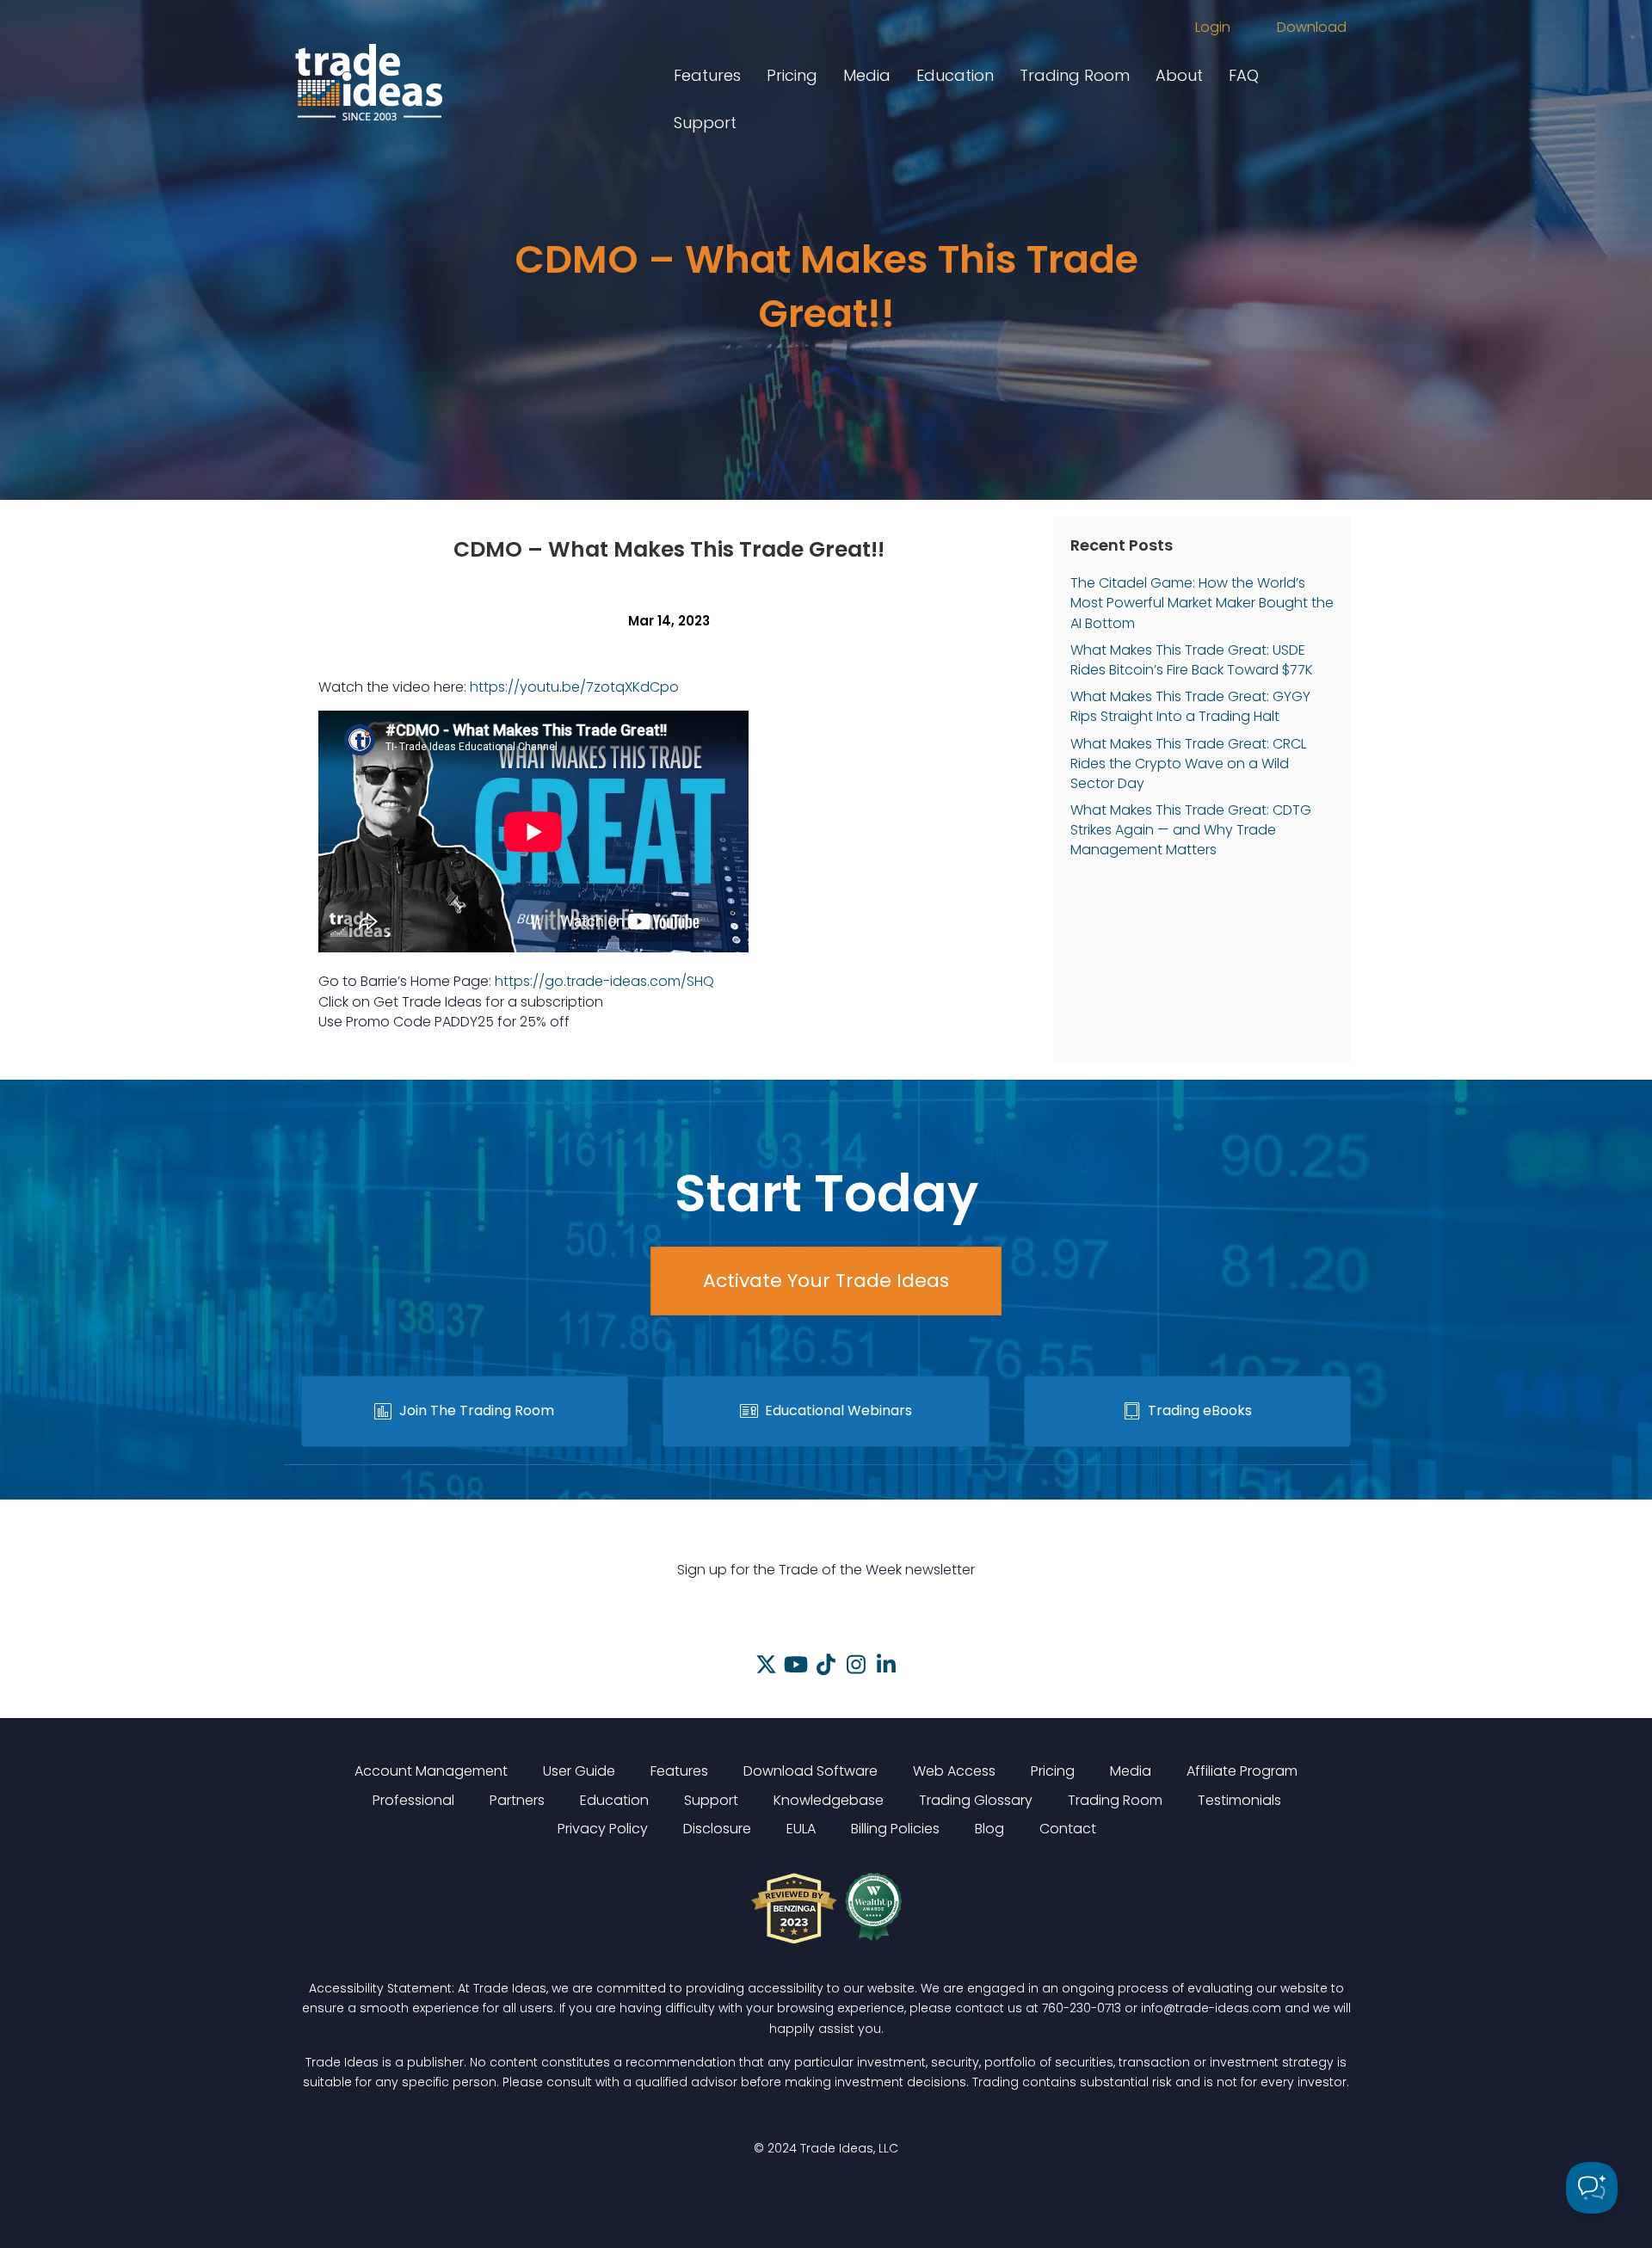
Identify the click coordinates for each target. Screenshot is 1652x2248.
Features (707, 75)
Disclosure (717, 1829)
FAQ (1244, 75)
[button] (766, 1664)
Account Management (431, 1771)
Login (1213, 27)
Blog (989, 1829)
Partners (517, 1800)
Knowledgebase (829, 1800)
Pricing (792, 75)
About (1179, 75)
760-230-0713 (1082, 2008)
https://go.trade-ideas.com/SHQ (604, 981)
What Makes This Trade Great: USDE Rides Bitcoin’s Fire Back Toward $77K (1192, 660)
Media (867, 75)
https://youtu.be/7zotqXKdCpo (574, 687)
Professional (413, 1800)
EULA (801, 1829)
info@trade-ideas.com (1211, 2008)
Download (1312, 27)
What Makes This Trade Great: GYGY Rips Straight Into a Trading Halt (1190, 706)
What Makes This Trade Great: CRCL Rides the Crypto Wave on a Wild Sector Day (1188, 764)
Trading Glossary (976, 1800)
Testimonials (1239, 1800)
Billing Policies (895, 1829)
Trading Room (1075, 75)
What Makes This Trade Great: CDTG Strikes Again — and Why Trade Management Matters (1191, 830)
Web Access (954, 1771)
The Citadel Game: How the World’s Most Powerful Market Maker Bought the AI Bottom (1202, 603)
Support (705, 123)
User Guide (579, 1771)
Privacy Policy (603, 1829)
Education (955, 75)
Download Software (811, 1771)
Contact (1068, 1829)
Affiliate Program (1242, 1771)
